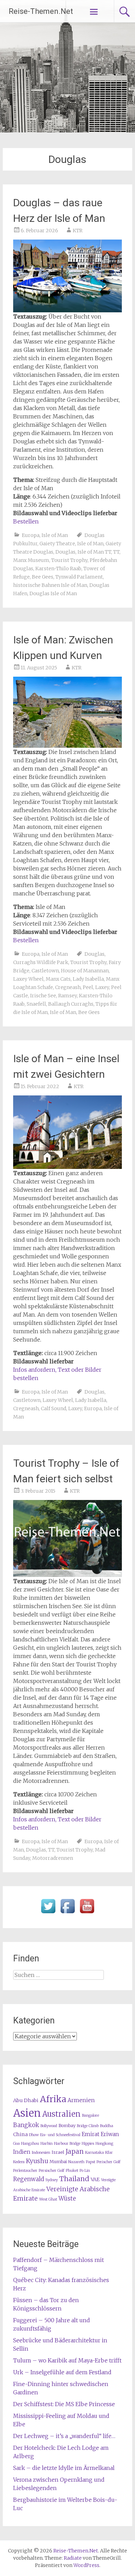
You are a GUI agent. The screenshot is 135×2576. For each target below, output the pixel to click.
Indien (22, 2152)
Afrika (53, 2099)
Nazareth (76, 2162)
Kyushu (37, 2161)
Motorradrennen (53, 1858)
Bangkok (26, 2125)
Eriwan (110, 2134)
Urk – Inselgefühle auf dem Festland (62, 2372)
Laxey (102, 987)
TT (116, 552)
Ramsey (67, 996)
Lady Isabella (88, 979)
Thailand (74, 2179)
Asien (27, 2113)
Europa (31, 535)
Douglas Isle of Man (53, 593)
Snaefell (36, 1004)
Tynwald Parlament (79, 577)
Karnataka (94, 2153)
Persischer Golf (52, 2171)
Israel (58, 2152)
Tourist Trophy (69, 560)
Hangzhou (30, 2144)
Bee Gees (43, 577)
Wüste (67, 2199)
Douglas (65, 552)
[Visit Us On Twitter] (48, 1914)
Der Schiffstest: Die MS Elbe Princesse (64, 2404)
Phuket (72, 2171)
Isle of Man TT (94, 552)
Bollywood (49, 2126)
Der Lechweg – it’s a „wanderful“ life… (64, 2436)
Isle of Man (55, 535)
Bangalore (91, 2115)
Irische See (43, 996)
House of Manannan (85, 971)
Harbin (47, 2144)
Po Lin (85, 2171)
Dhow (34, 2135)
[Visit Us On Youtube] (87, 1914)
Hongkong (104, 2144)
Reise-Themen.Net (41, 11)
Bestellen (26, 521)
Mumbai (58, 2162)
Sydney (52, 2180)
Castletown (45, 971)
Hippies (88, 2144)
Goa (16, 2144)
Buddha (107, 2126)
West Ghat (48, 2199)
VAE (95, 2179)
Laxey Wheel (28, 979)
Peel (88, 987)
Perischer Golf (109, 2162)
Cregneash (68, 987)
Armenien (81, 2100)
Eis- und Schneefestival (60, 2135)
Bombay (67, 2126)
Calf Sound (53, 1408)
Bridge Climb (88, 2126)
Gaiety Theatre (57, 544)
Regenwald (29, 2179)
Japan (75, 2152)
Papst (91, 2162)
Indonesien (41, 2153)
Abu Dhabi (26, 2100)
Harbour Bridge (67, 2144)
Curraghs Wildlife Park (41, 962)
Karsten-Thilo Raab (58, 569)
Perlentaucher (25, 2171)
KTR (78, 231)
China (20, 2134)
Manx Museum (31, 560)
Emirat (91, 2134)
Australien (61, 2114)
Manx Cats (58, 979)
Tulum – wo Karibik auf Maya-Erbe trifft (67, 2360)
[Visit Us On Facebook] (67, 1914)
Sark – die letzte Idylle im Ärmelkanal (64, 2468)
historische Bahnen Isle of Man (50, 585)
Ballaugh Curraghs (71, 1004)
